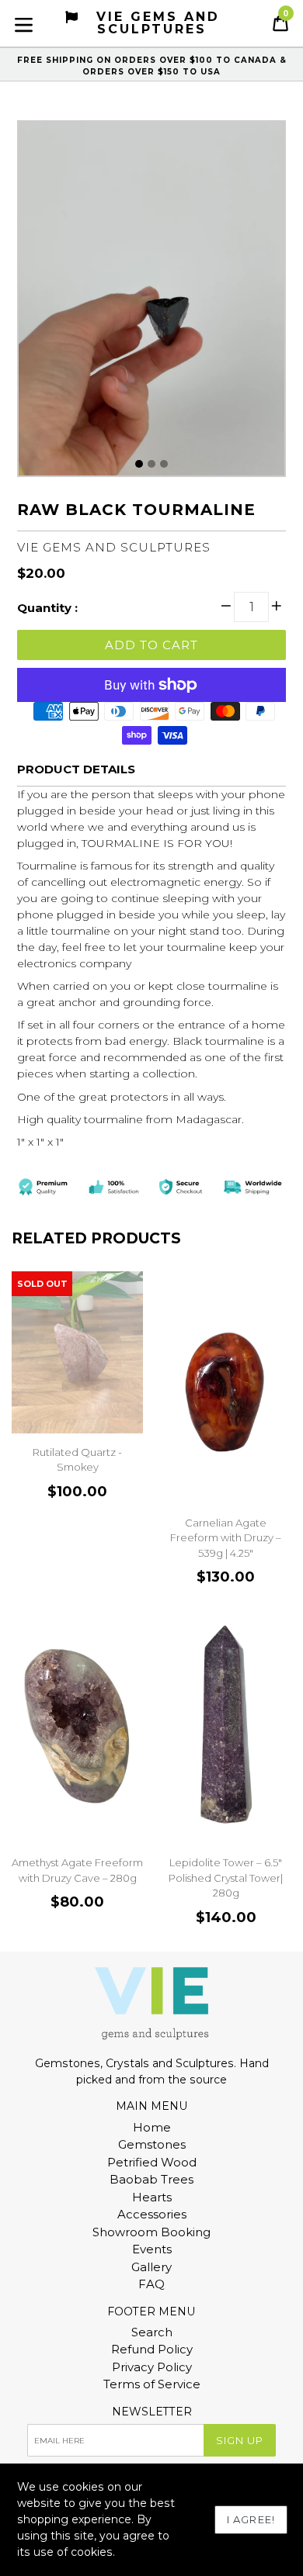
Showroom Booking (151, 2232)
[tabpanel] (151, 303)
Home (152, 2127)
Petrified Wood (152, 2162)
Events (152, 2249)
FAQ (151, 2284)
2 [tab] (151, 464)
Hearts (152, 2197)
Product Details (76, 769)
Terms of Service (152, 2384)
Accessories (152, 2214)
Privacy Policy (152, 2367)
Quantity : (47, 608)
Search (152, 2332)
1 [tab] (139, 464)
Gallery (151, 2267)
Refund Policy (152, 2349)
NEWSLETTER (152, 2412)
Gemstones (152, 2144)
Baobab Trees (151, 2179)
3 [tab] (164, 464)
